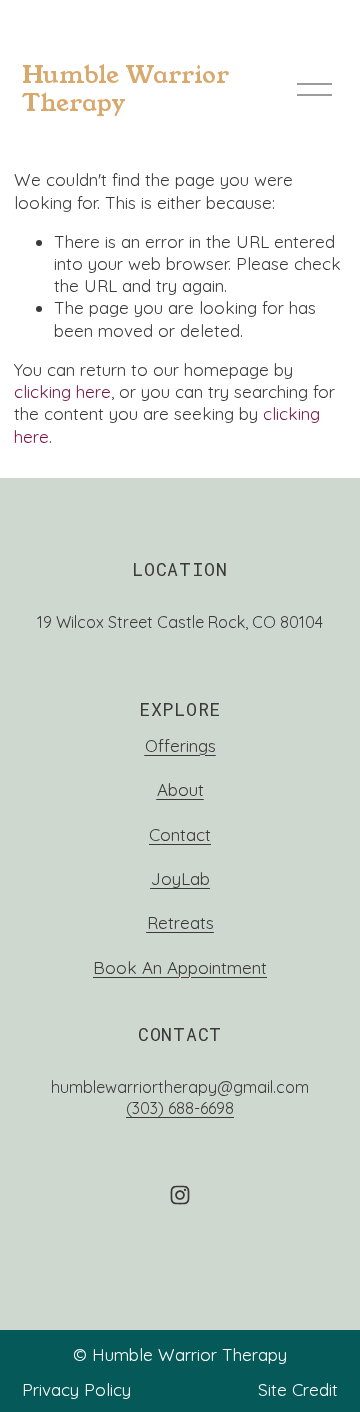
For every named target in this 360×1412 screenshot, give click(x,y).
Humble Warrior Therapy (125, 89)
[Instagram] (180, 1195)
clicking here (62, 391)
